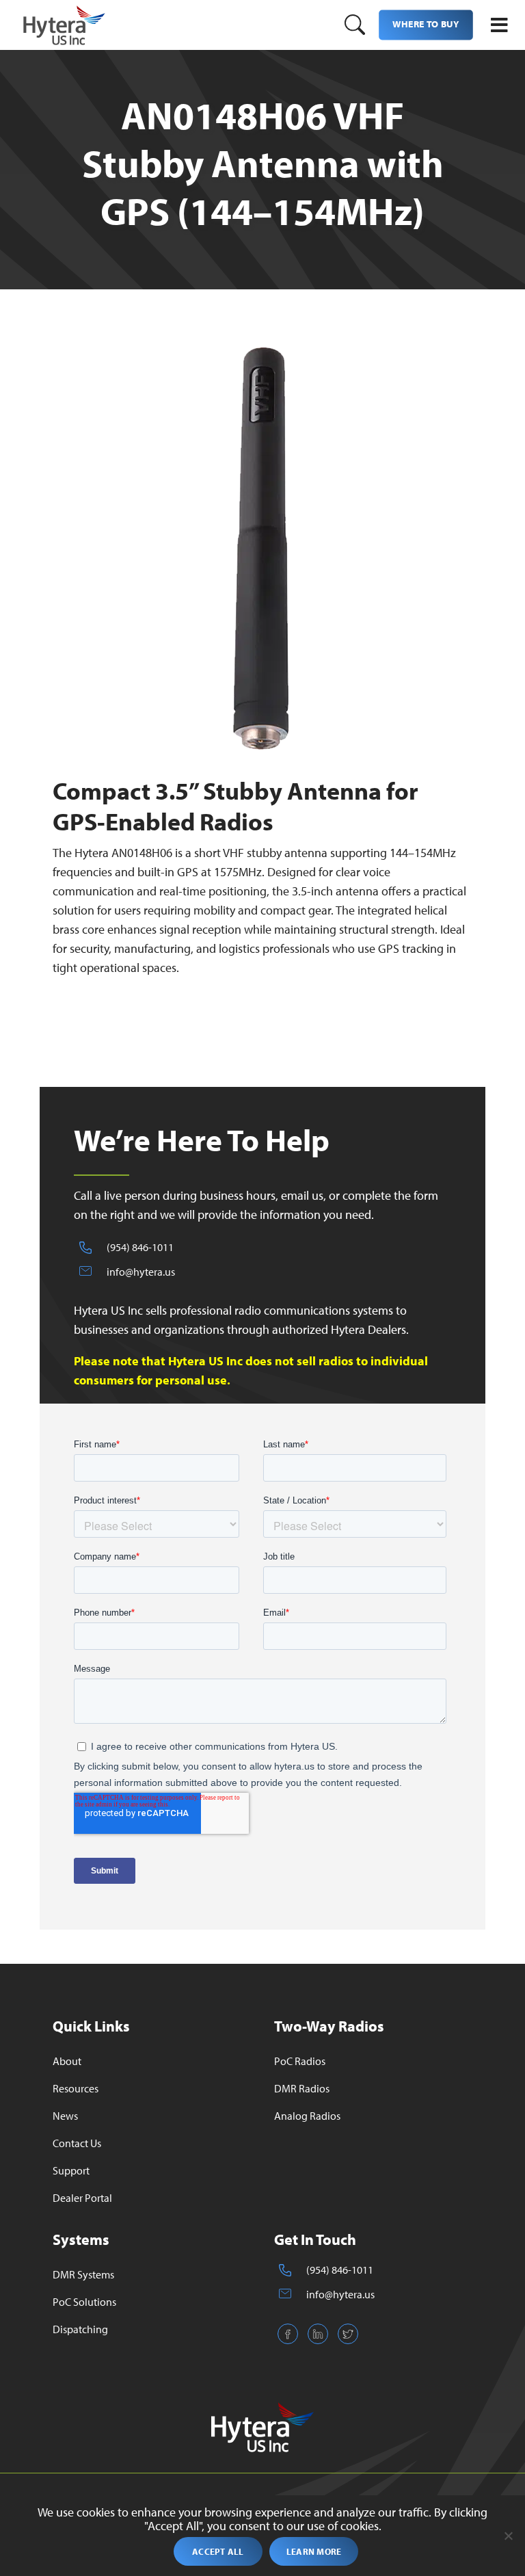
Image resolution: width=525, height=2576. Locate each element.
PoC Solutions (84, 2302)
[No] (508, 2536)
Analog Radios (307, 2116)
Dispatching (80, 2329)
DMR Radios (302, 2088)
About (67, 2061)
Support (71, 2170)
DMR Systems (83, 2274)
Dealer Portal (82, 2198)
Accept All (218, 2551)
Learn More (314, 2551)
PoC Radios (300, 2061)
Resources (76, 2088)
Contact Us (77, 2143)
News (65, 2116)
